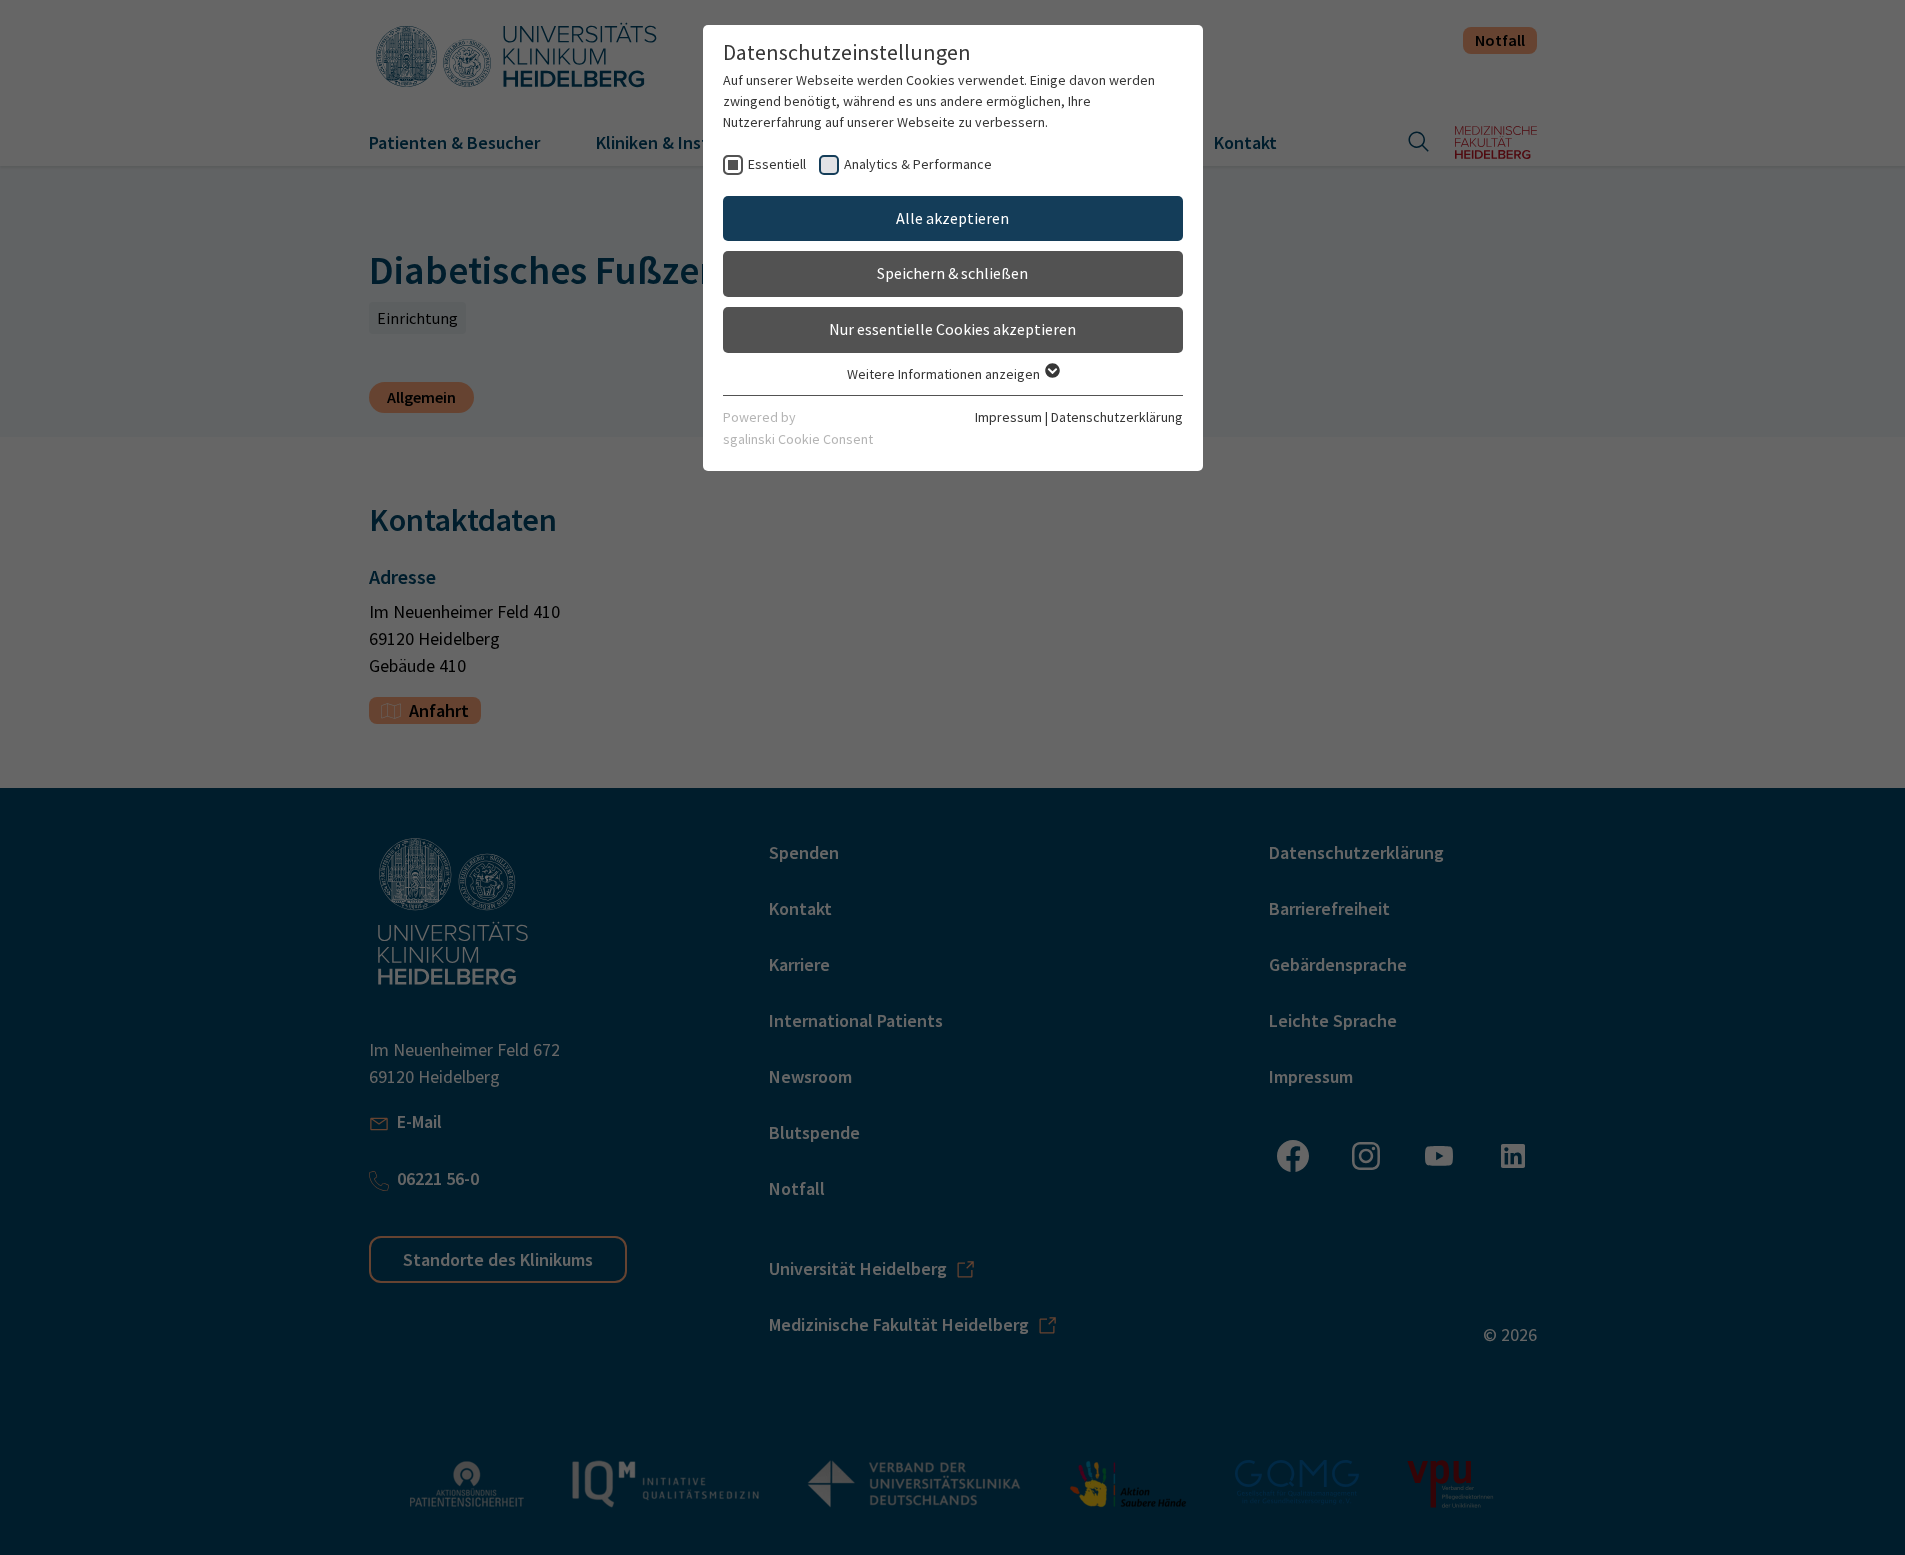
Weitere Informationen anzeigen (945, 374)
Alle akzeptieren (952, 218)
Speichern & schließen (952, 273)
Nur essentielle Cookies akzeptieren (952, 329)
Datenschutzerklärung (1117, 417)
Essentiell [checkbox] (777, 164)
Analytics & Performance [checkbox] (918, 164)
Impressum (1008, 417)
